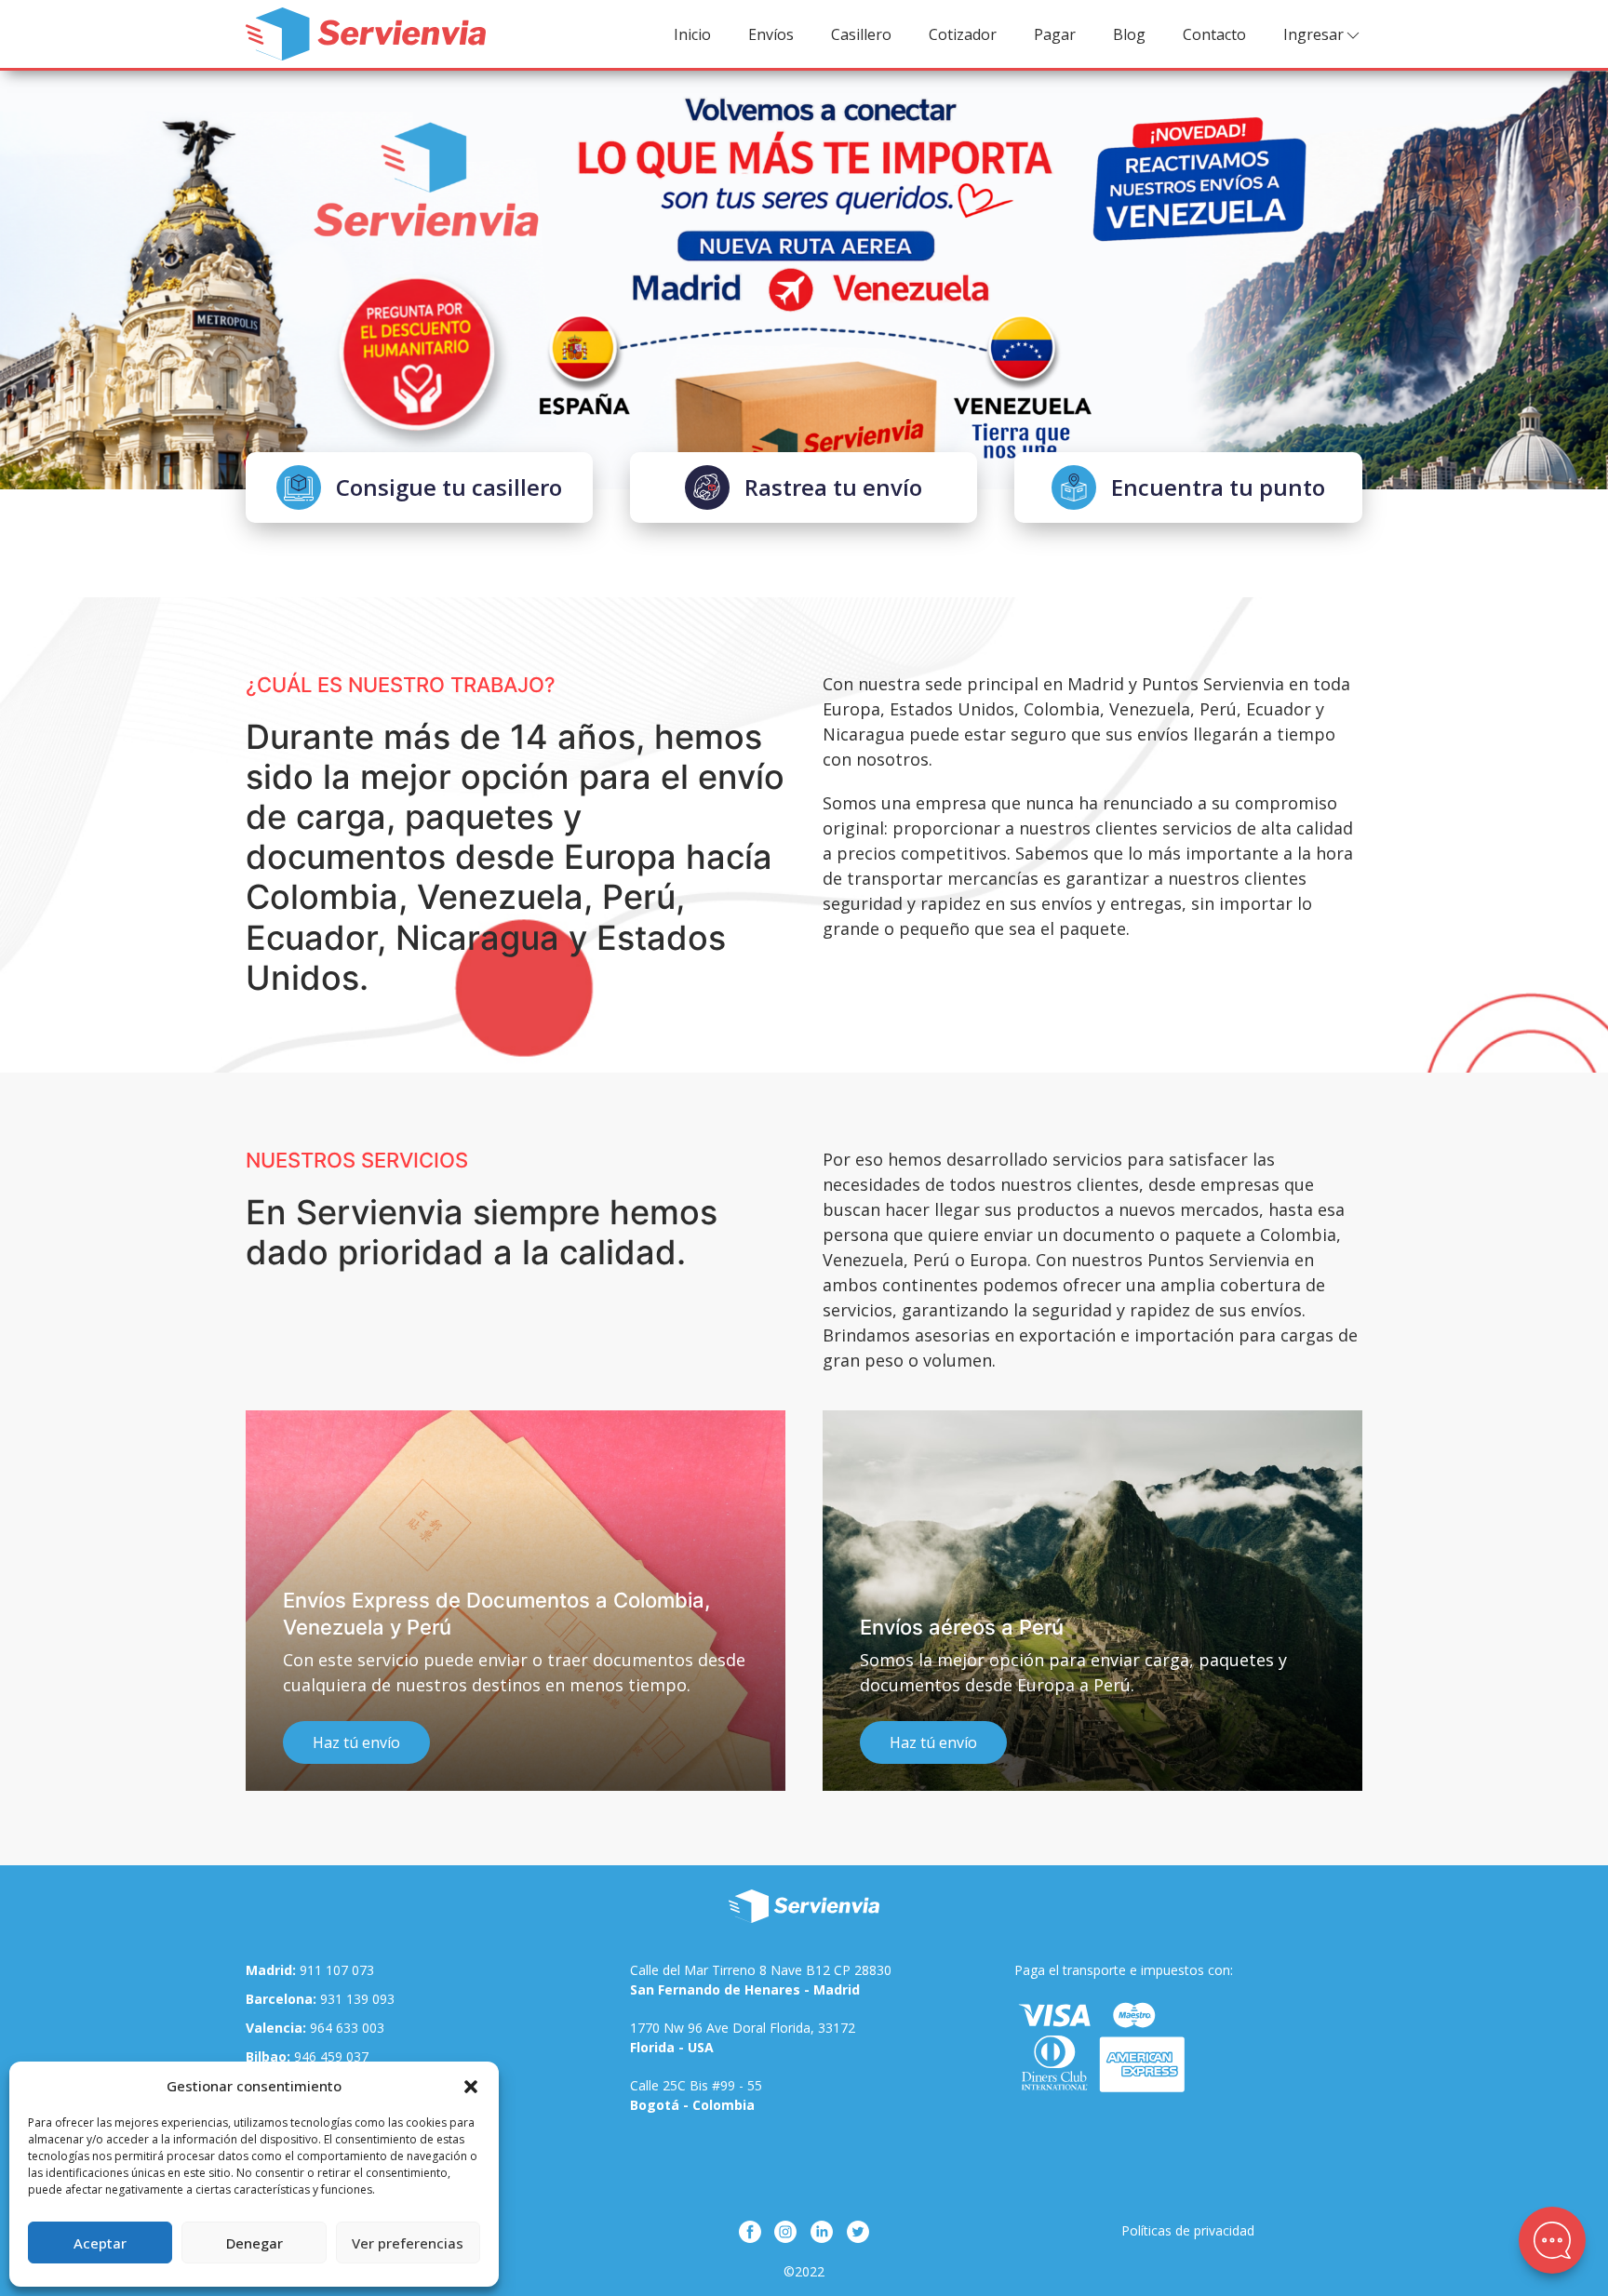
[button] (471, 2086)
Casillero (861, 34)
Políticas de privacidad (1188, 2230)
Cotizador (963, 34)
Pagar (1055, 34)
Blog (1129, 34)
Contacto (1214, 34)
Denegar (255, 2243)
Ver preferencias (408, 2243)
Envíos (771, 34)
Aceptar (100, 2243)
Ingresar (1313, 34)
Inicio (692, 34)
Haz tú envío (265, 1742)
